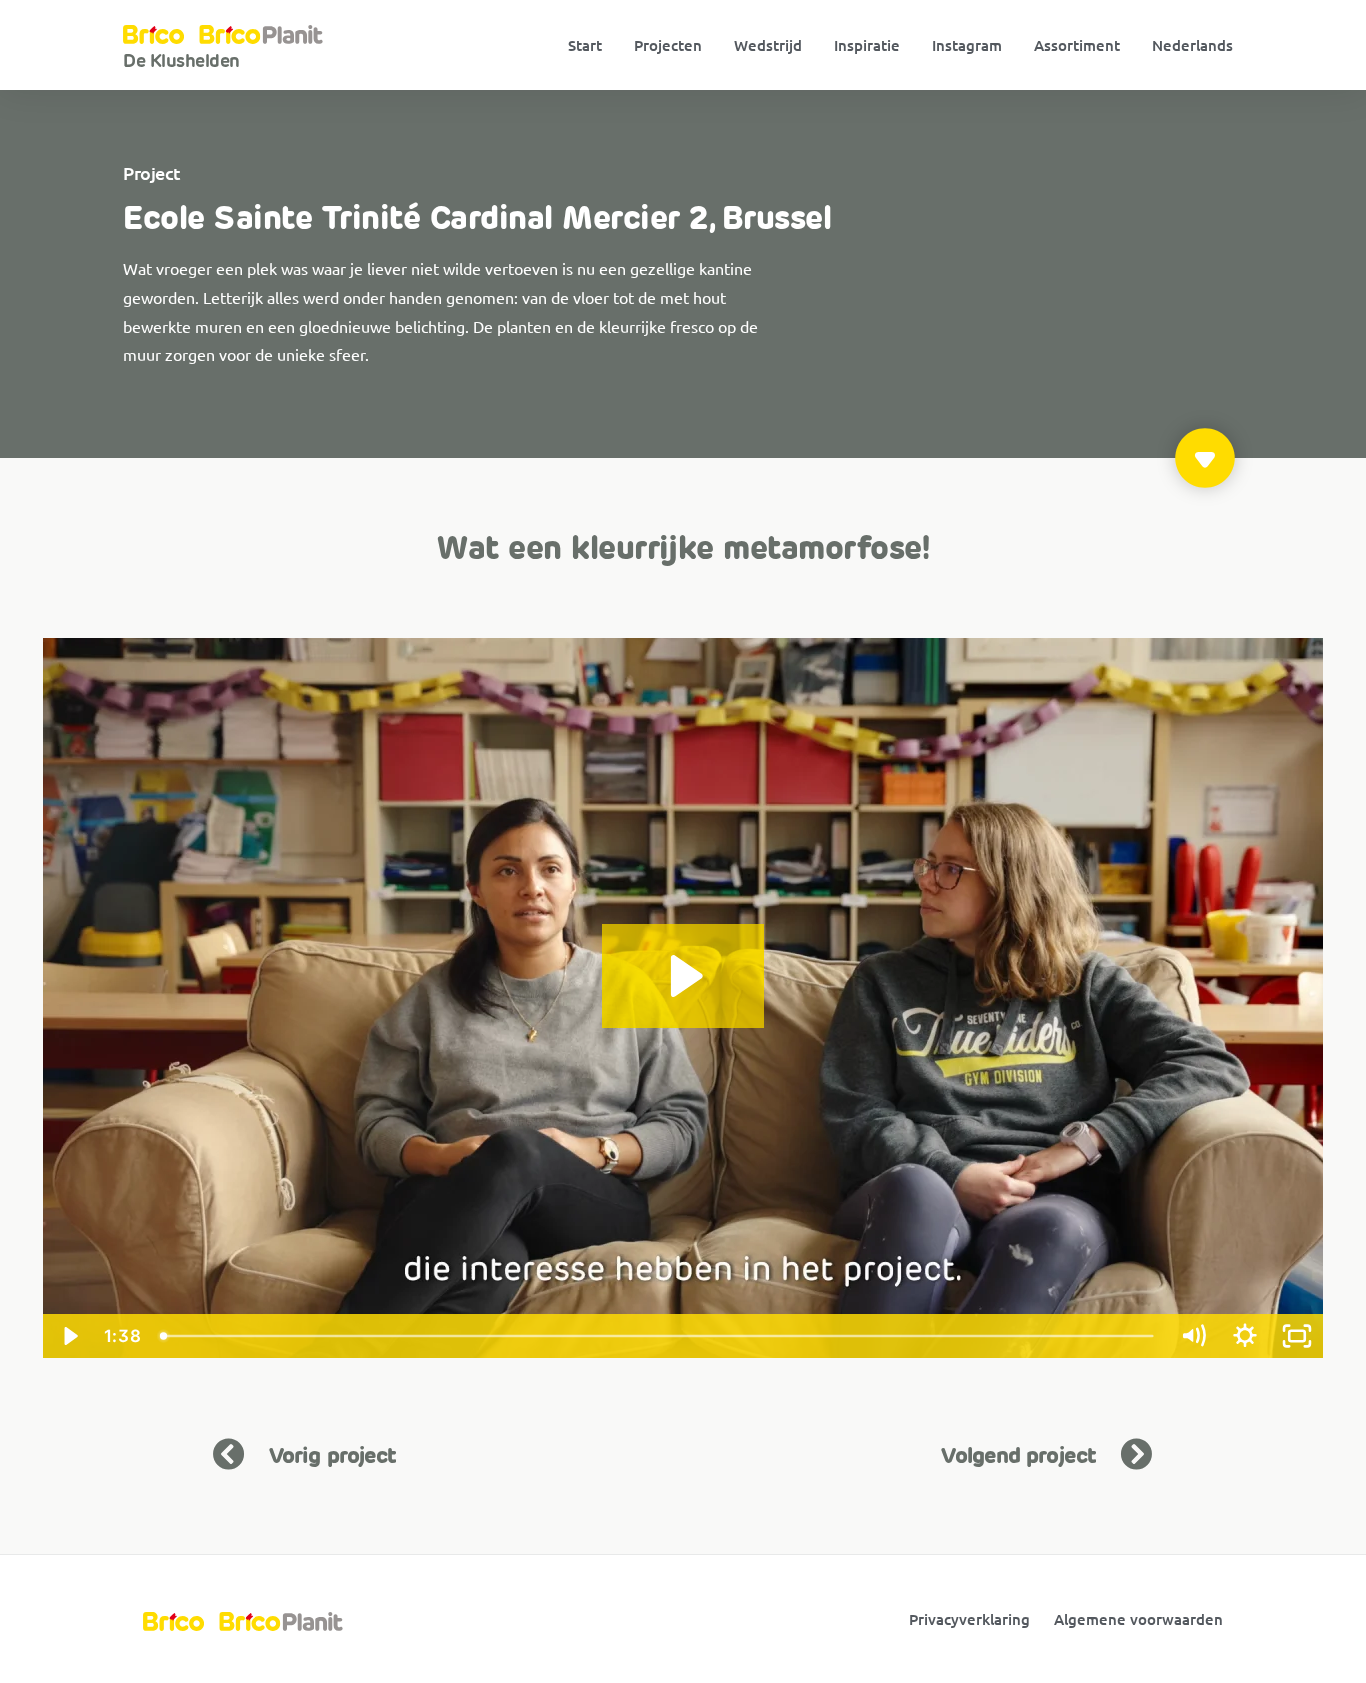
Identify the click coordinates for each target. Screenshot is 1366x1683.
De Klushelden (181, 60)
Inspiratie (867, 45)
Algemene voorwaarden (1138, 1619)
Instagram (967, 45)
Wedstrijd (768, 45)
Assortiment (1077, 45)
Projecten (668, 45)
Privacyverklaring (969, 1619)
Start (585, 45)
